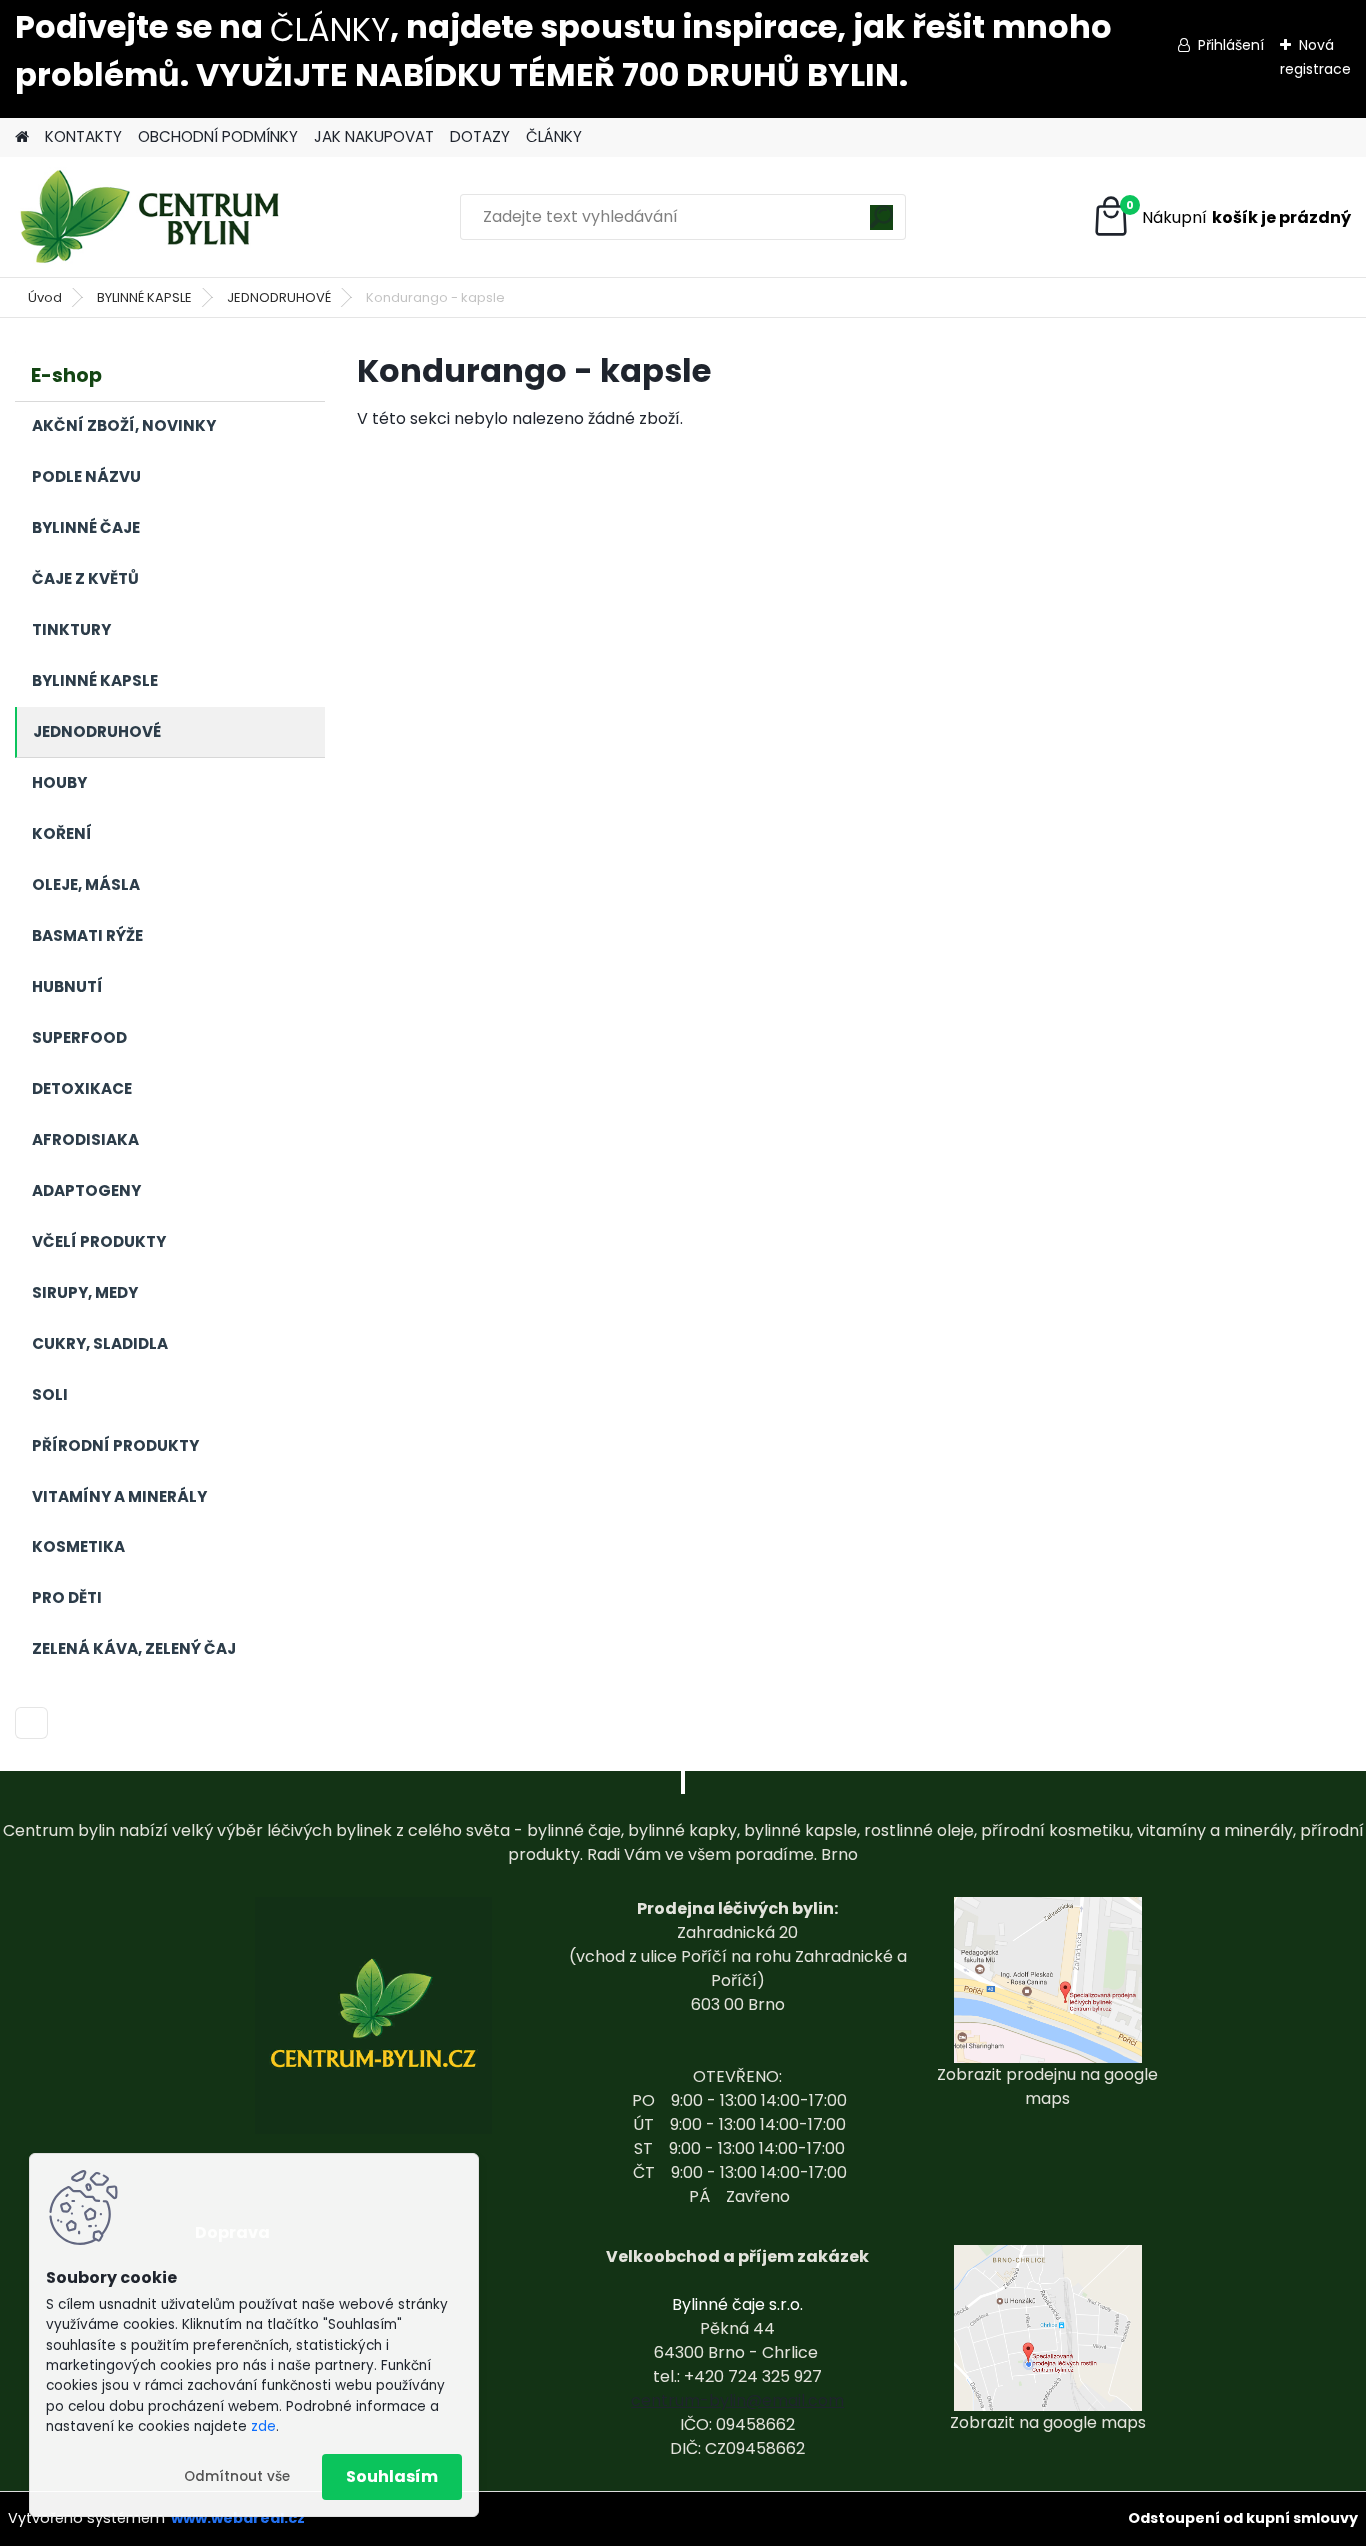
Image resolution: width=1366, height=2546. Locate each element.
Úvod (45, 297)
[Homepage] (22, 137)
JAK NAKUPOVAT (374, 136)
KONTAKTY (83, 136)
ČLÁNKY (330, 29)
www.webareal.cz (238, 2518)
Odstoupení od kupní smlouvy (1243, 2518)
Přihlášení (1231, 45)
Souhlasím (392, 2476)
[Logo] (152, 217)
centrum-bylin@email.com (737, 2400)
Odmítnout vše (237, 2476)
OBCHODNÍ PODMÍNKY (218, 136)
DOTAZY (480, 136)
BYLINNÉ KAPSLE (144, 297)
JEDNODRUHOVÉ (279, 297)
